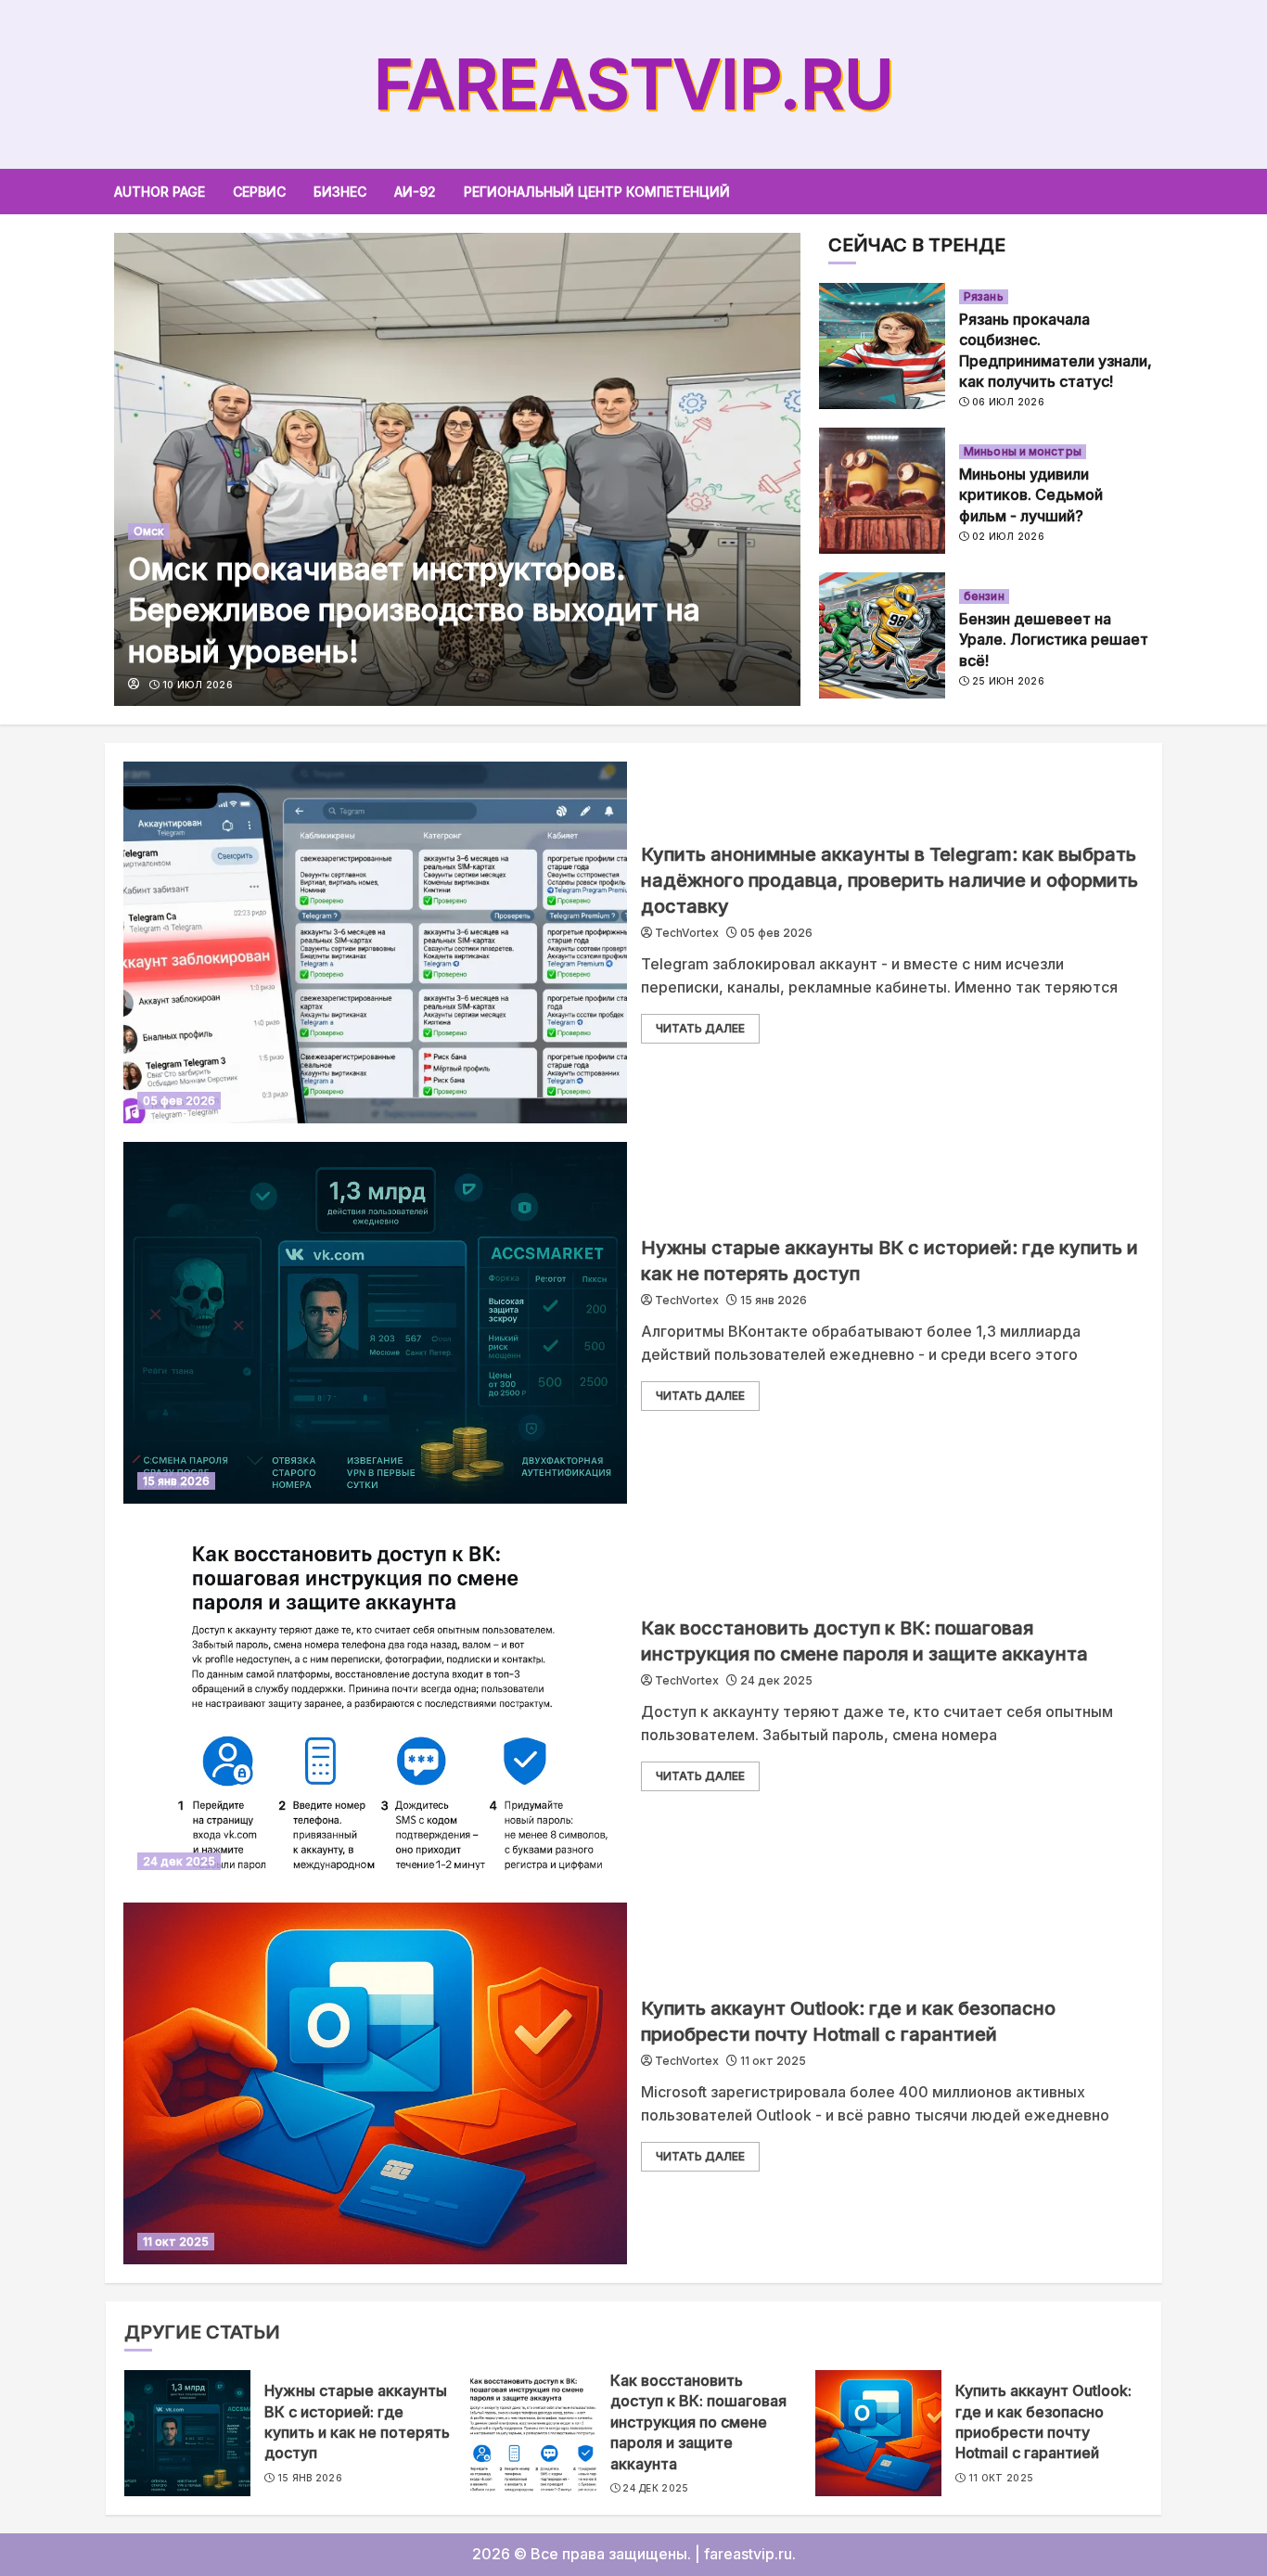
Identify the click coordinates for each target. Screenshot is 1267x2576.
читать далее (700, 1028)
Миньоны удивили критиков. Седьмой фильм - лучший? (1031, 495)
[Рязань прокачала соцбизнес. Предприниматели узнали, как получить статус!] (882, 346)
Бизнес (340, 192)
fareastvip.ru (634, 84)
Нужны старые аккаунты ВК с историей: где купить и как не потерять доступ (357, 2422)
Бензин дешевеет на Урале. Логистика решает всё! (1054, 640)
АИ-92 (415, 192)
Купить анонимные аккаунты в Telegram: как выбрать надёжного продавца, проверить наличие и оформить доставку (889, 880)
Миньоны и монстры (1023, 451)
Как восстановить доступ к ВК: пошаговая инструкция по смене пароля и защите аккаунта (698, 2422)
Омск (149, 531)
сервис (259, 192)
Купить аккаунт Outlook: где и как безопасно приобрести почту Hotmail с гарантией (1043, 2422)
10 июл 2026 (198, 685)
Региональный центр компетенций (597, 192)
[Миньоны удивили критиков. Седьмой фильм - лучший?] (882, 491)
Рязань (984, 296)
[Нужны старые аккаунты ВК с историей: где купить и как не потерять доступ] (375, 1323)
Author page (160, 192)
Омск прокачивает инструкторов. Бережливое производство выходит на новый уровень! (414, 611)
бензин (984, 596)
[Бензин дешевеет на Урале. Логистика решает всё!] (882, 635)
